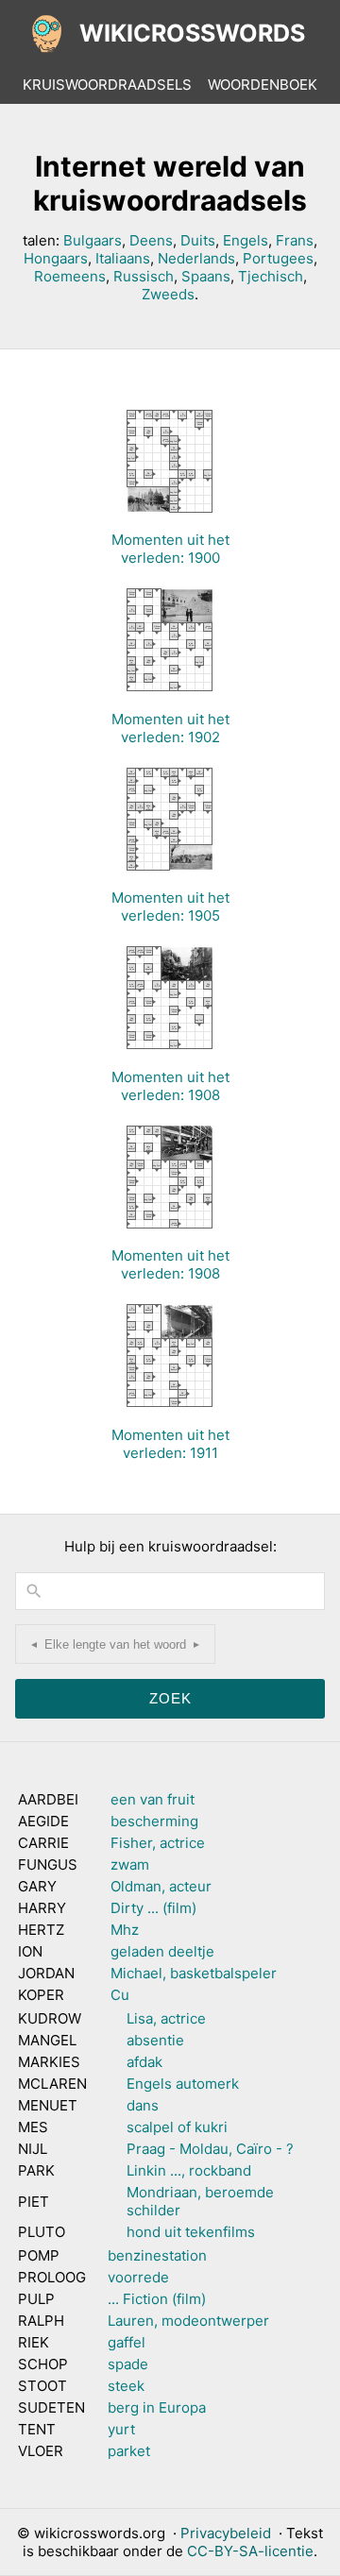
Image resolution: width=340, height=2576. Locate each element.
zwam (130, 1864)
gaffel (127, 2342)
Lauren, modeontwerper (188, 2321)
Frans (295, 240)
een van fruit (153, 1799)
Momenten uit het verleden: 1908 (170, 1086)
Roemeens (70, 276)
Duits (198, 240)
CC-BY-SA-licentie (250, 2551)
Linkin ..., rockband (189, 2170)
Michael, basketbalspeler (194, 1973)
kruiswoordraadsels (107, 85)
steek (126, 2386)
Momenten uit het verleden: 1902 (170, 728)
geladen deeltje (162, 1951)
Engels (246, 240)
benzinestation (157, 2255)
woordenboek (263, 85)
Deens (151, 240)
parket (129, 2451)
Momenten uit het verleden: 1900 (170, 549)
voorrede (138, 2277)
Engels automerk (183, 2084)
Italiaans (123, 258)
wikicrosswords (192, 33)
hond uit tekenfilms (191, 2232)
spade (128, 2364)
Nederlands (196, 258)
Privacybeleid (226, 2533)
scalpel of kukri (177, 2127)
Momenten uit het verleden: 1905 (170, 907)
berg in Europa (157, 2407)
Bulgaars (93, 240)
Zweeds (168, 294)
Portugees (278, 258)
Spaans (206, 276)
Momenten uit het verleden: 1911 (170, 1444)
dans (143, 2105)
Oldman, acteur (161, 1886)
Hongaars (56, 258)
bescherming (154, 1821)
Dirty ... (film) (153, 1908)
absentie (155, 2040)
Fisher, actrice (158, 1843)
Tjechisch (271, 276)
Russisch (144, 276)
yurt (121, 2429)
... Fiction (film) (157, 2299)
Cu (120, 1995)
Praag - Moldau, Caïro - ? (210, 2149)
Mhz (125, 1930)
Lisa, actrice (166, 2018)
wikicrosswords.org (100, 2533)
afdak (144, 2062)
